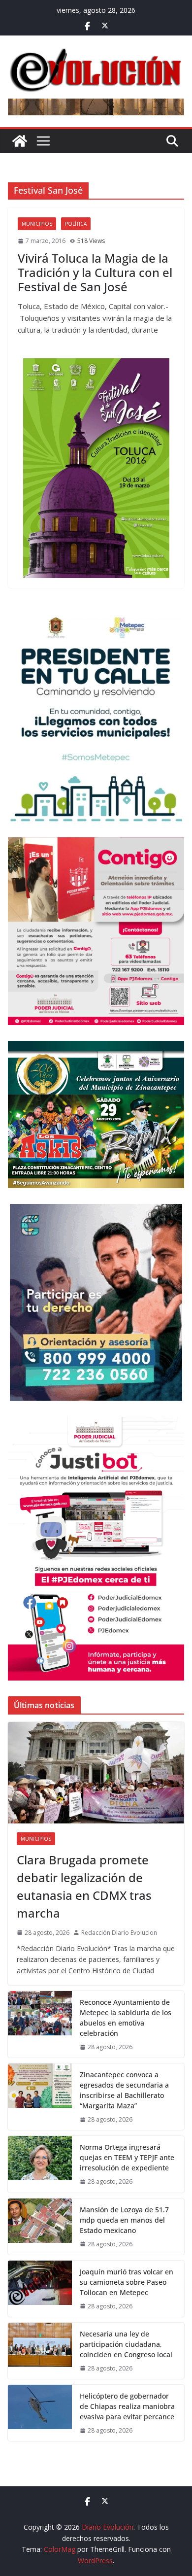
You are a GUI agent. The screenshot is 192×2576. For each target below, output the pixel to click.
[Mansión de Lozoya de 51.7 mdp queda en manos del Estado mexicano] (40, 2227)
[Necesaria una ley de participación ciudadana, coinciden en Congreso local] (40, 2351)
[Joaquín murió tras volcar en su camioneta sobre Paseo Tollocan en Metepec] (40, 2289)
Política (76, 224)
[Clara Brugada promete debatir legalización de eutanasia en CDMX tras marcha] (96, 1773)
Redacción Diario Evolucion (119, 1933)
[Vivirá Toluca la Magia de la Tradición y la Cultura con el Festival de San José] (96, 468)
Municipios (37, 224)
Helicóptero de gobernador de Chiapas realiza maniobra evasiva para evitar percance (127, 2406)
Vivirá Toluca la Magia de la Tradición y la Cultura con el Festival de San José (95, 272)
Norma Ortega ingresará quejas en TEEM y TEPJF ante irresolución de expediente (127, 2157)
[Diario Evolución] (20, 141)
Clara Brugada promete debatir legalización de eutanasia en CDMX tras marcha (84, 1886)
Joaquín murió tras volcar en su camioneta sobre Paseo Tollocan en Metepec (127, 2282)
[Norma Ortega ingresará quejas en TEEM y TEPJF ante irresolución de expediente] (40, 2164)
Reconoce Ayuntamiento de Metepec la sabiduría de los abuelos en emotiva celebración (126, 2018)
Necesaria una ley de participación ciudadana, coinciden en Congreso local (126, 2344)
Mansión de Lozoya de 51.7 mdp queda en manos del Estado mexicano (124, 2220)
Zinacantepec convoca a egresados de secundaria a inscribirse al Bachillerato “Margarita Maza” (124, 2090)
